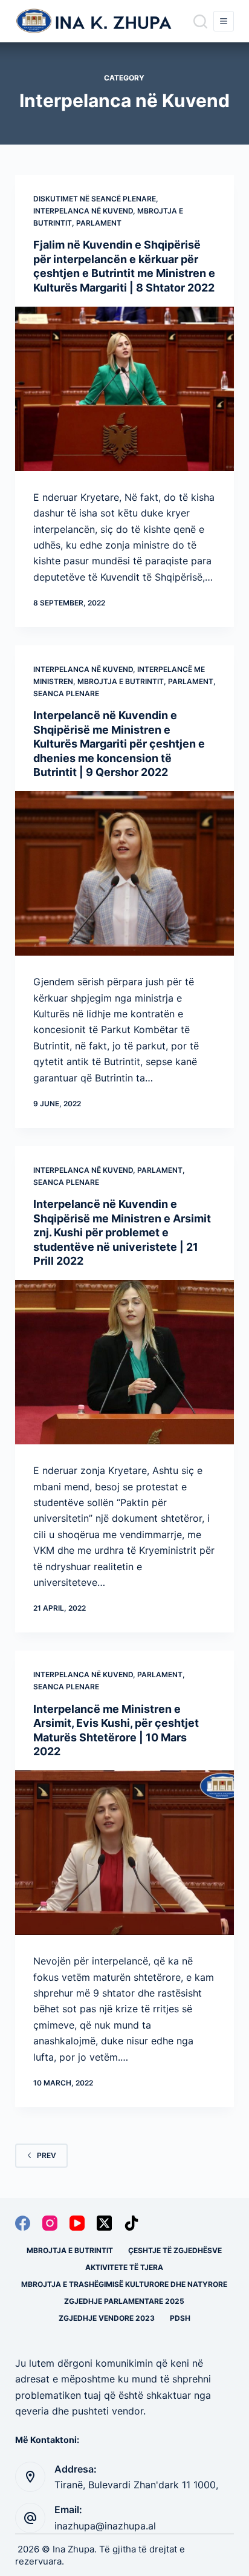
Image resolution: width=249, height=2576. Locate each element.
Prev (47, 2155)
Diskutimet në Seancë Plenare (95, 199)
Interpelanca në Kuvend (83, 211)
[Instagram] (50, 2223)
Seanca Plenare (66, 693)
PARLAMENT (99, 223)
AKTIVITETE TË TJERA (124, 2267)
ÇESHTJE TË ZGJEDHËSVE (175, 2250)
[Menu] (224, 21)
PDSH (180, 2318)
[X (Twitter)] (104, 2223)
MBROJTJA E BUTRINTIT (121, 681)
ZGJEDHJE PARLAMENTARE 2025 (124, 2301)
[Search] (200, 21)
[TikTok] (131, 2223)
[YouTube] (77, 2223)
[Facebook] (23, 2223)
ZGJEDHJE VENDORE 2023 (107, 2318)
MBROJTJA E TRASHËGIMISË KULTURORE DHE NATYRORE (124, 2284)
